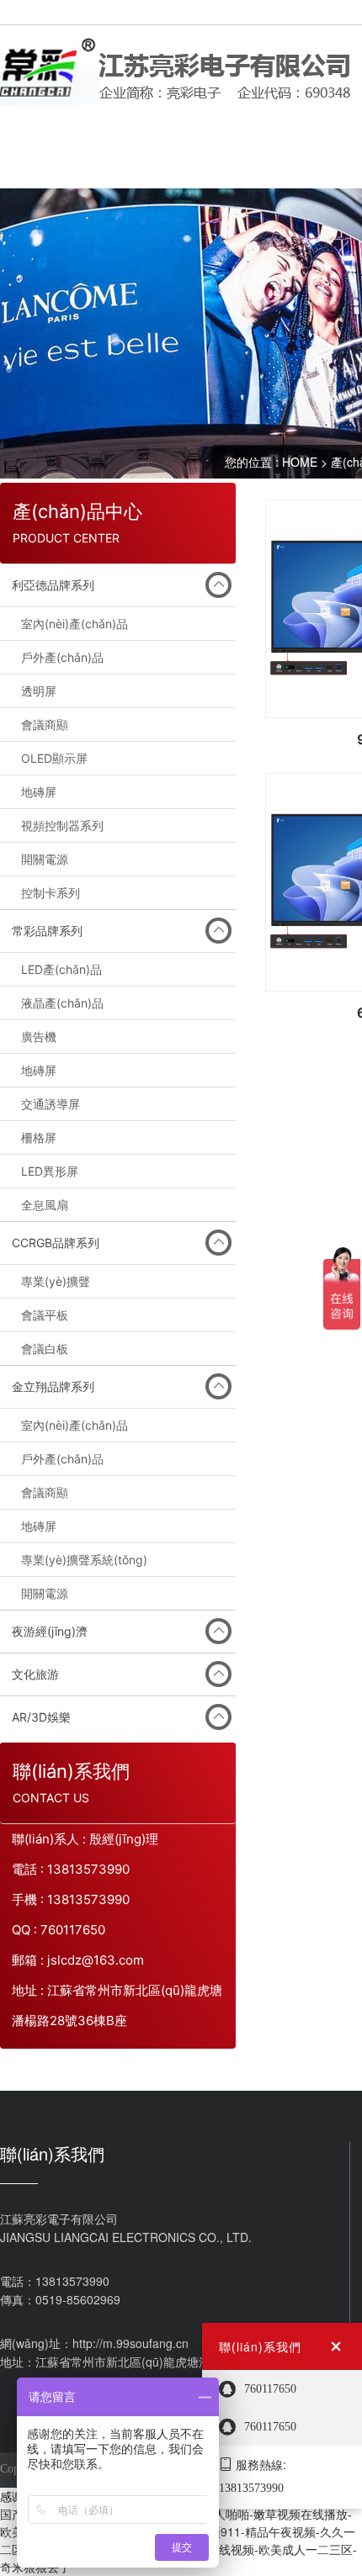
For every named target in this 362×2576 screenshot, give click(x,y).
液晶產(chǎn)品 (62, 1003)
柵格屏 (39, 1137)
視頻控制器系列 (62, 825)
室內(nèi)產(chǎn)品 (75, 624)
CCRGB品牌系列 (56, 1243)
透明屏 (39, 691)
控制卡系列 (51, 893)
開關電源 (45, 859)
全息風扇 (45, 1205)
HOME (300, 462)
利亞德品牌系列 (53, 585)
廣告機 (39, 1037)
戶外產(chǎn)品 (62, 657)
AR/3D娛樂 (41, 1717)
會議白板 (45, 1349)
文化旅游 (35, 1674)
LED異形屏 (50, 1171)
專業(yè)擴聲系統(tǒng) (84, 1560)
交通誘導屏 (51, 1104)
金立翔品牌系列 (53, 1386)
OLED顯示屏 (54, 758)
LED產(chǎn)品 (61, 969)
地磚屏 (39, 792)
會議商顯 (45, 725)
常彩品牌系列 (47, 931)
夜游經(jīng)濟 (50, 1631)
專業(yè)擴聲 (56, 1281)
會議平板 (45, 1315)
